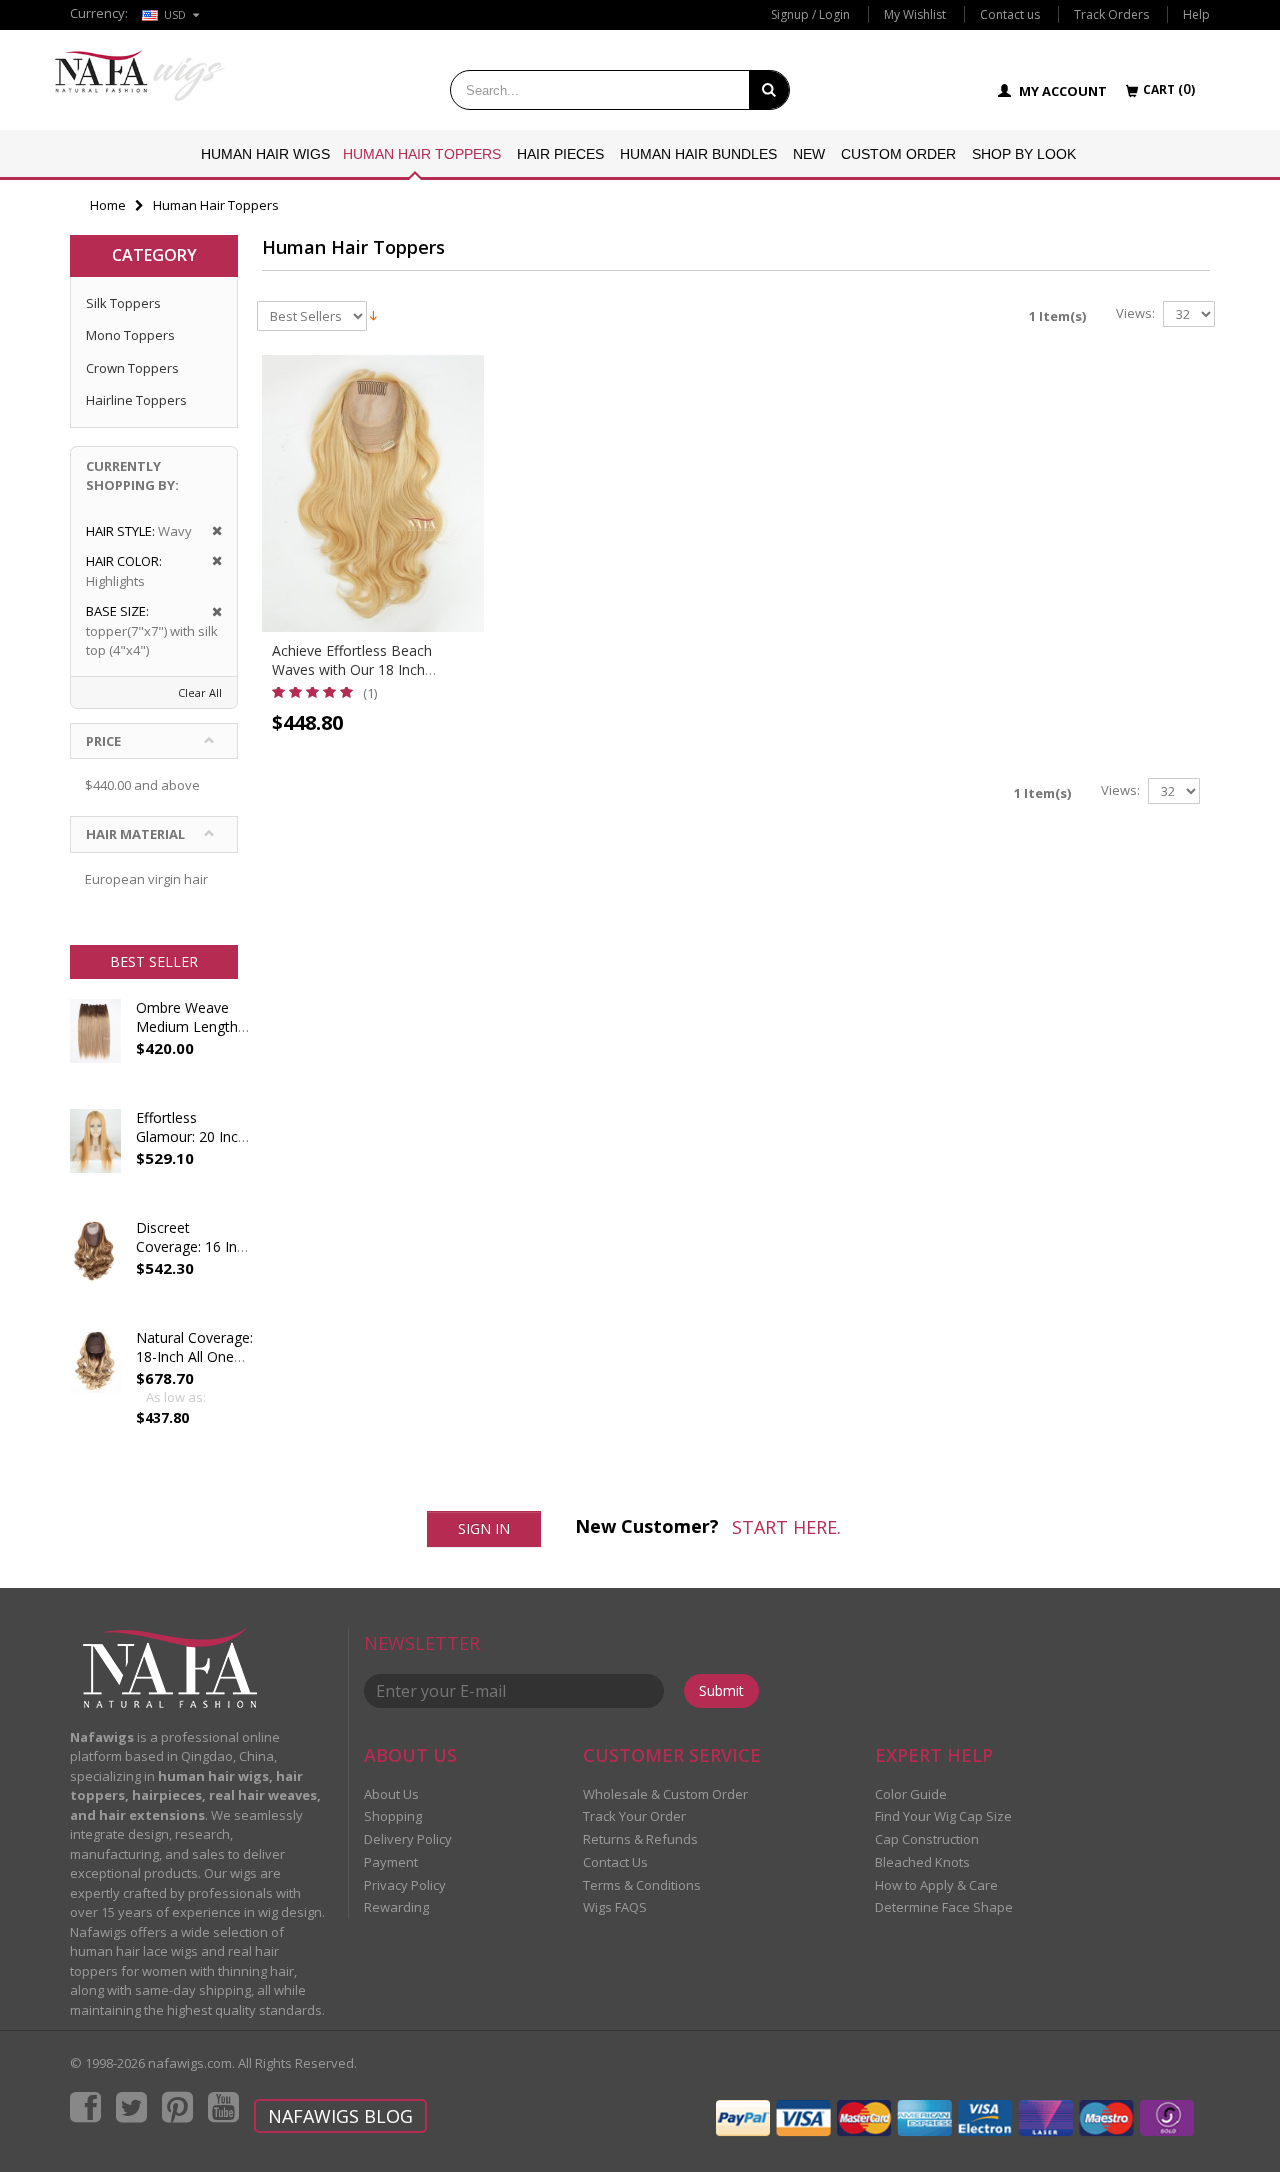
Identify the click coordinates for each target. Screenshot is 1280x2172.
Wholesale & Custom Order (665, 1794)
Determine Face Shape (944, 1907)
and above (142, 785)
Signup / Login (810, 14)
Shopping (393, 1816)
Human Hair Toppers (422, 154)
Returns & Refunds (640, 1839)
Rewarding (396, 1907)
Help (1196, 14)
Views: (1135, 313)
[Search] (769, 90)
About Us (391, 1794)
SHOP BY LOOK (1024, 154)
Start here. (786, 1527)
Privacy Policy (405, 1885)
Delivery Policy (408, 1839)
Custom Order (898, 154)
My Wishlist (915, 14)
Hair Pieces (560, 154)
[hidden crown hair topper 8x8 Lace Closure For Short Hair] (95, 1269)
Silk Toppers (123, 303)
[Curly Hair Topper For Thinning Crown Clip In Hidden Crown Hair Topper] (95, 1379)
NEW (809, 154)
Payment (391, 1862)
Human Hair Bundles (698, 154)
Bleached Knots (922, 1862)
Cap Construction (927, 1839)
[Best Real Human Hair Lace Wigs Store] (140, 75)
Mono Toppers (130, 335)
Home (108, 205)
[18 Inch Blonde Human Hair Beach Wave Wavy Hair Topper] (373, 494)
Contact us (1010, 14)
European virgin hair (146, 879)
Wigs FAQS (615, 1907)
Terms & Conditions (642, 1885)
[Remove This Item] (210, 531)
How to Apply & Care (936, 1885)
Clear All (200, 692)
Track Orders (1111, 14)
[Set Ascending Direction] (373, 314)
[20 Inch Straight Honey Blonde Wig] (95, 1159)
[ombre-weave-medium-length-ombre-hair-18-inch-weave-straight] (95, 1049)
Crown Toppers (132, 368)
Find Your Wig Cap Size (943, 1816)
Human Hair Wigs (265, 154)
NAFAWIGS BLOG (340, 2116)
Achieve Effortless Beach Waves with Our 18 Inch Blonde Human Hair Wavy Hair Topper (370, 679)
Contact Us (615, 1862)
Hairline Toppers (136, 400)
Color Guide (911, 1794)
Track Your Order (634, 1816)
